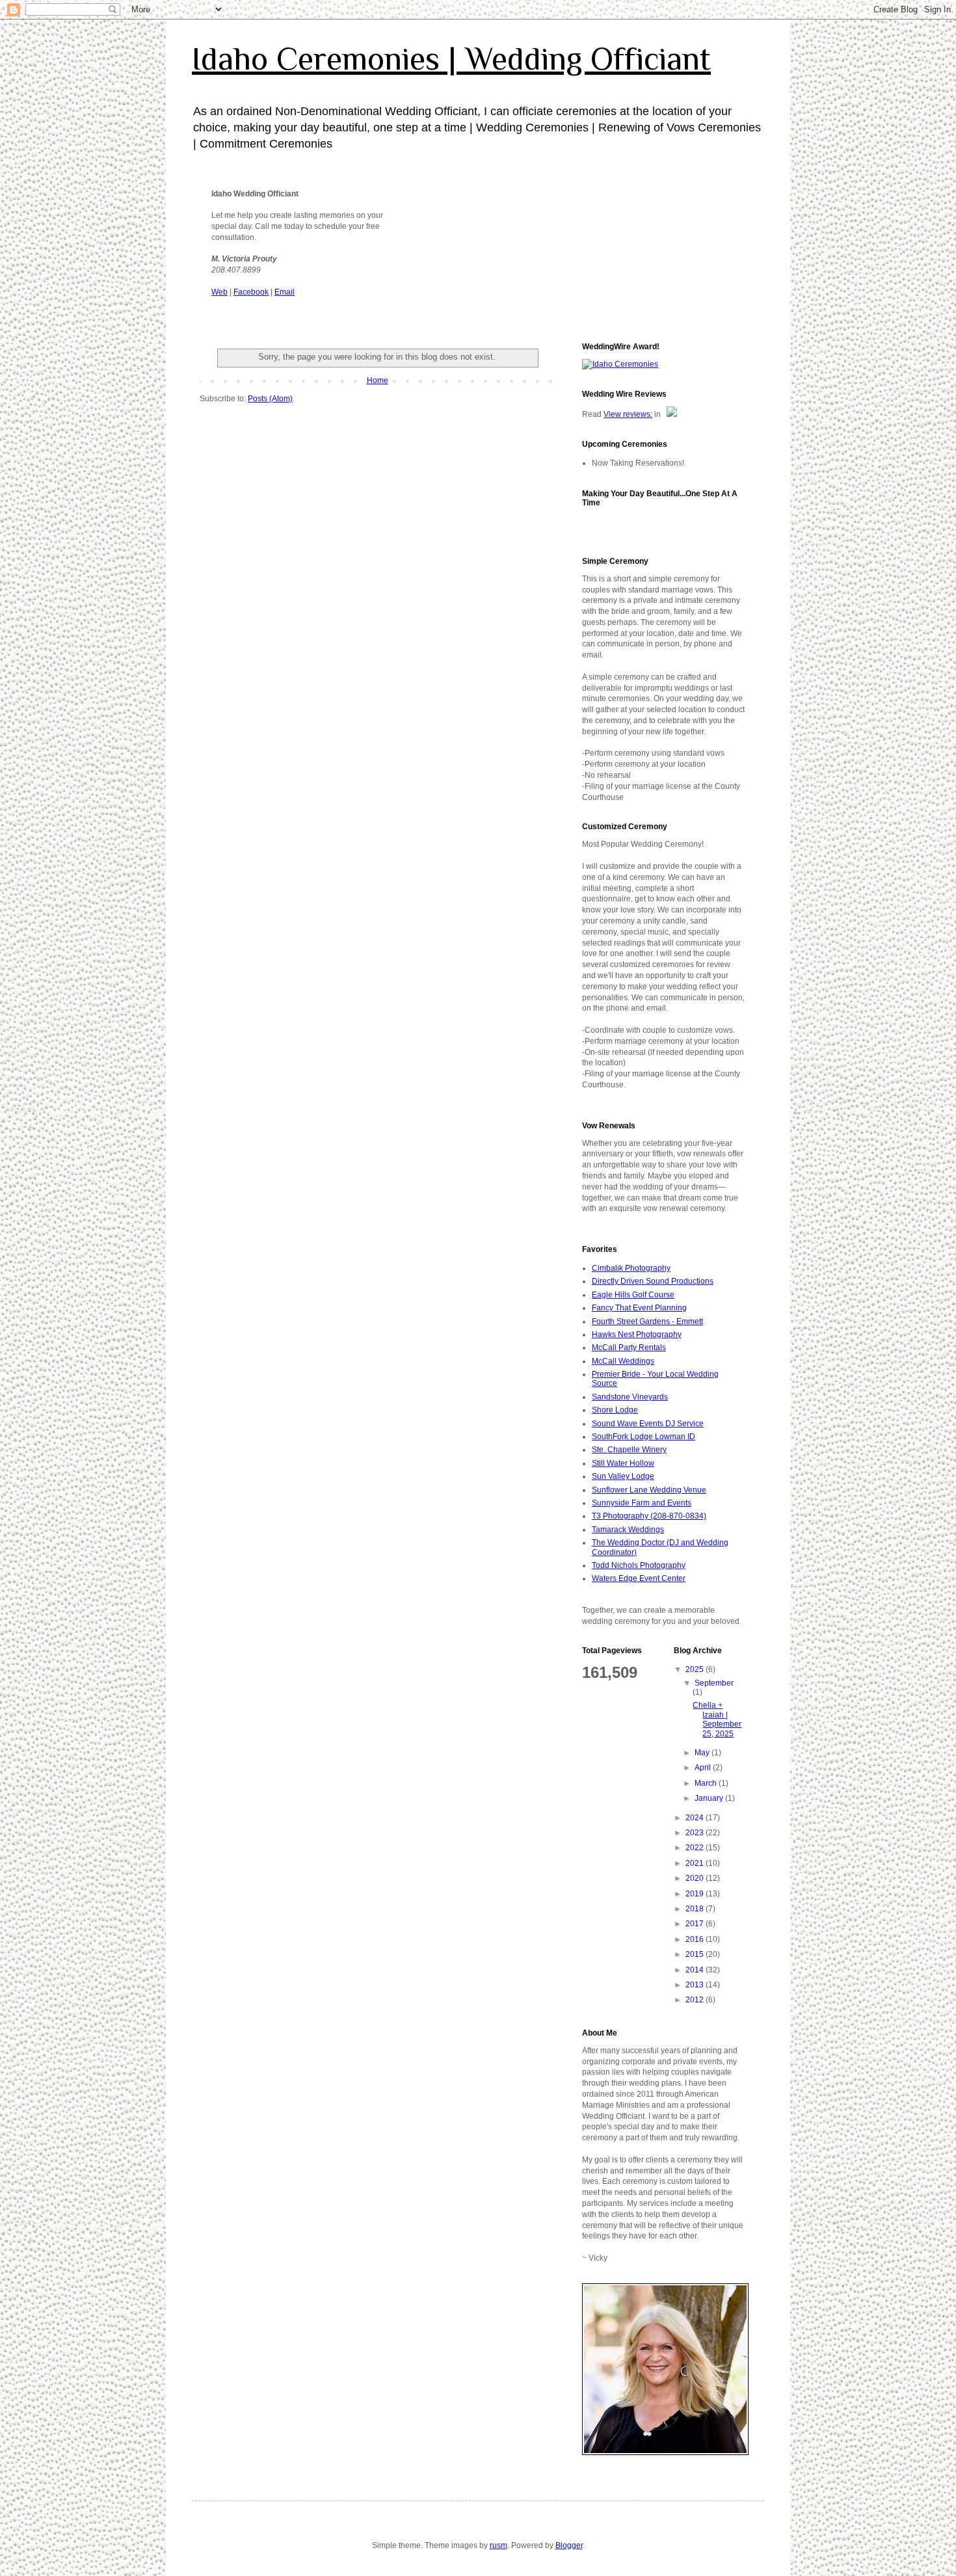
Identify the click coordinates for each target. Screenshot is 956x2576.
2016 (696, 1939)
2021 (696, 1863)
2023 (696, 1833)
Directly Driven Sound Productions (653, 1281)
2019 (696, 1894)
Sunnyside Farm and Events (642, 1503)
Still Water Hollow (623, 1463)
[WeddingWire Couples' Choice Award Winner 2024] (620, 364)
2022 (696, 1848)
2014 (696, 1970)
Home (378, 380)
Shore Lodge (615, 1410)
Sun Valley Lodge (623, 1476)
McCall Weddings (623, 1361)
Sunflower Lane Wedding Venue (649, 1490)
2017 (696, 1924)
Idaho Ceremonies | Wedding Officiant (451, 59)
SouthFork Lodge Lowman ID (644, 1437)
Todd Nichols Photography (639, 1565)
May (703, 1753)
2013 (696, 1985)
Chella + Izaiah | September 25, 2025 (717, 1719)
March (707, 1783)
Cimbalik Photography (631, 1268)
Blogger (569, 2545)
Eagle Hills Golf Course (633, 1295)
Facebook (251, 292)
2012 (696, 2000)
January (710, 1798)
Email (285, 292)
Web (219, 292)
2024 (696, 1818)
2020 (696, 1878)
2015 (696, 1954)
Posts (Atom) (270, 399)
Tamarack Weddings (628, 1530)
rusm (498, 2545)
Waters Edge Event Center (639, 1578)
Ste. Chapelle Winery (629, 1450)
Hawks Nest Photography (637, 1334)
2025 (696, 1669)
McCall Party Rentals (629, 1348)
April (704, 1768)
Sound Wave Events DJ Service (648, 1424)
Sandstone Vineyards (630, 1397)
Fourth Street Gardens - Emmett (647, 1321)
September (714, 1683)
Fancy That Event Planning (639, 1308)
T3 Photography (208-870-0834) (649, 1516)
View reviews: (628, 414)
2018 (696, 1909)
